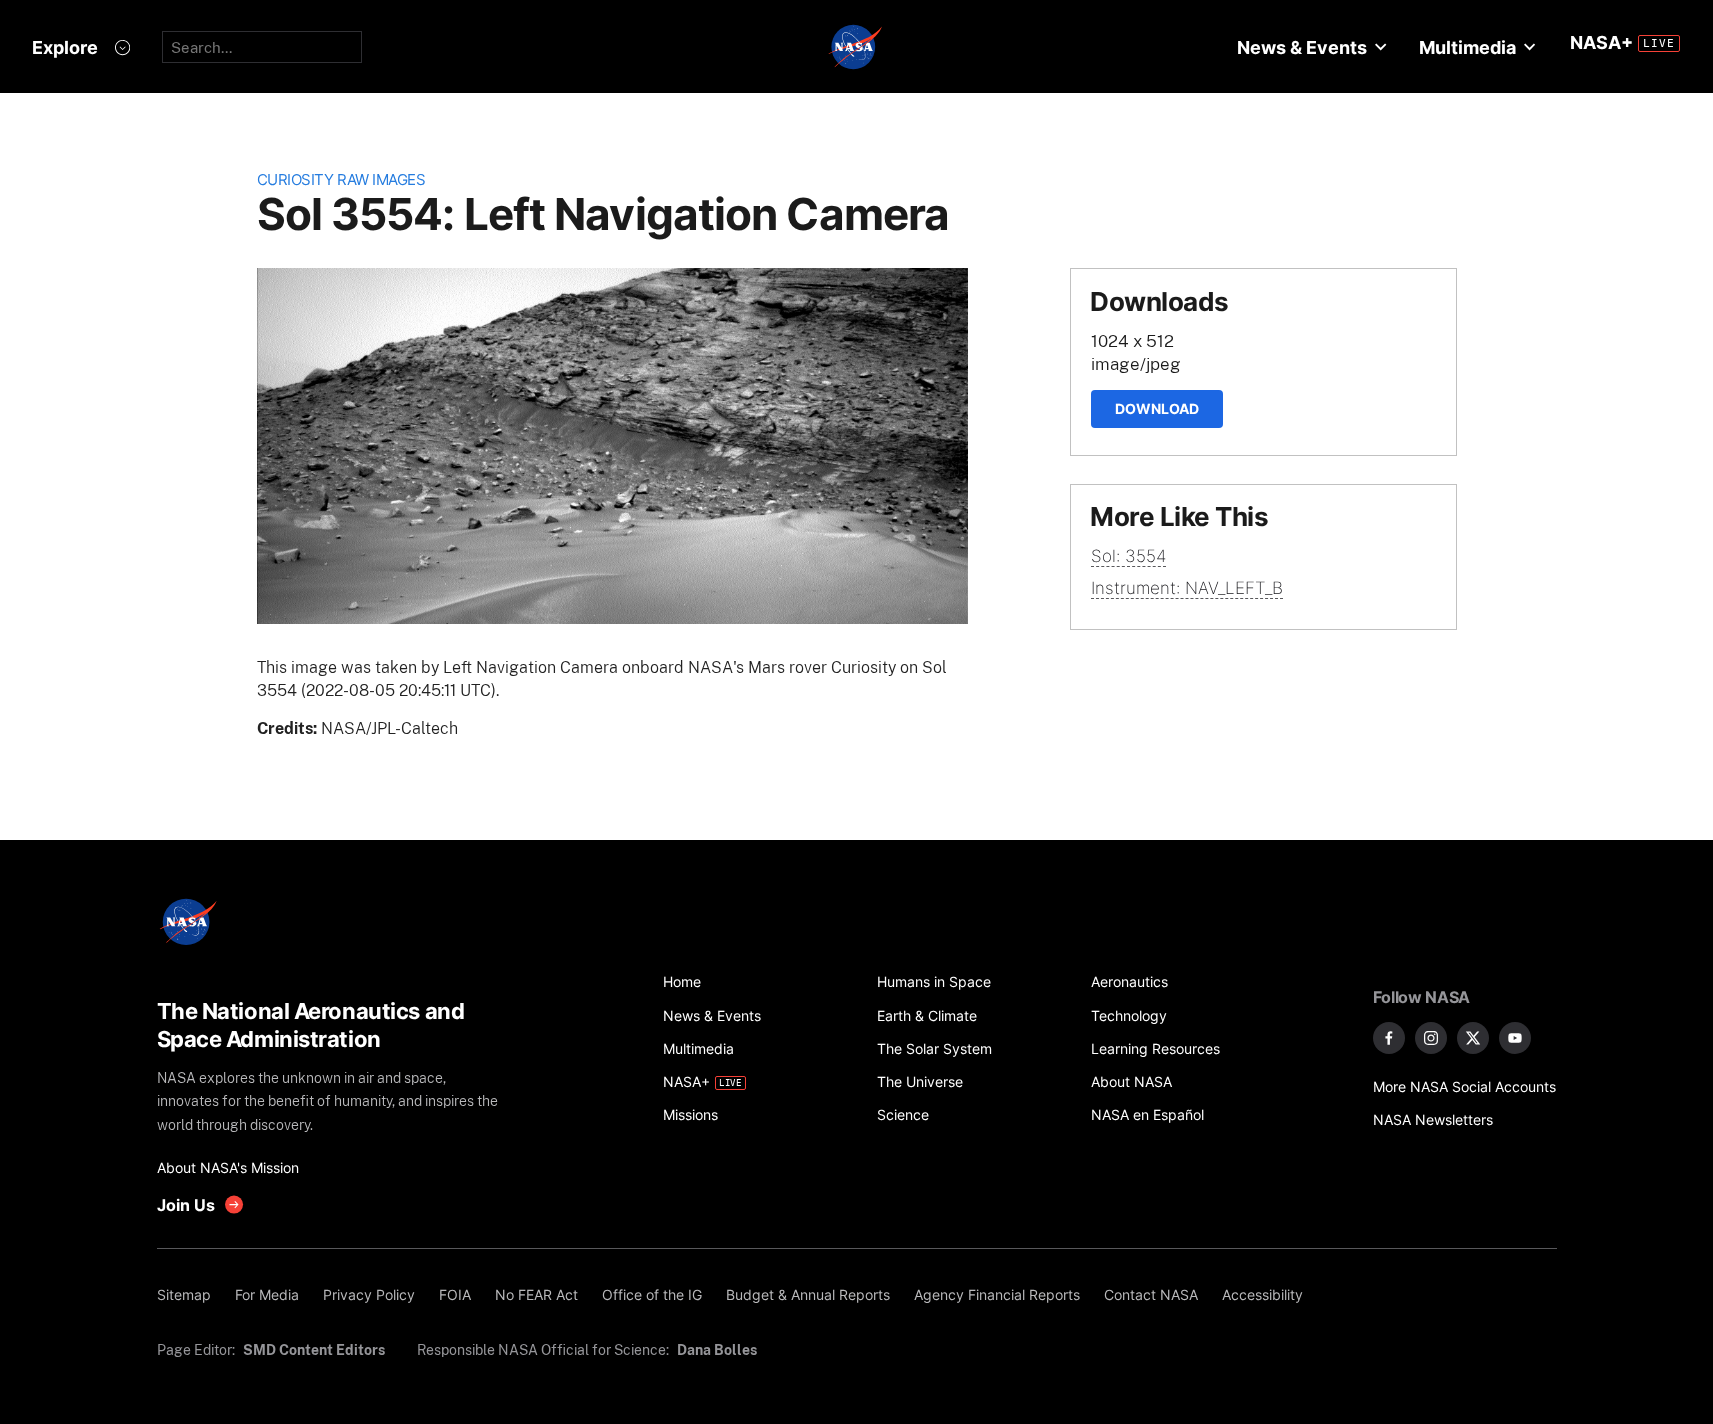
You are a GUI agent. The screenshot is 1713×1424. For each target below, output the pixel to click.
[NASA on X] (1473, 1038)
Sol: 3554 (1128, 556)
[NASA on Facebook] (1389, 1038)
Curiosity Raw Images (341, 179)
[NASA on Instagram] (1431, 1038)
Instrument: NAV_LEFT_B (1187, 588)
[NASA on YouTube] (1515, 1038)
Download (1157, 408)
